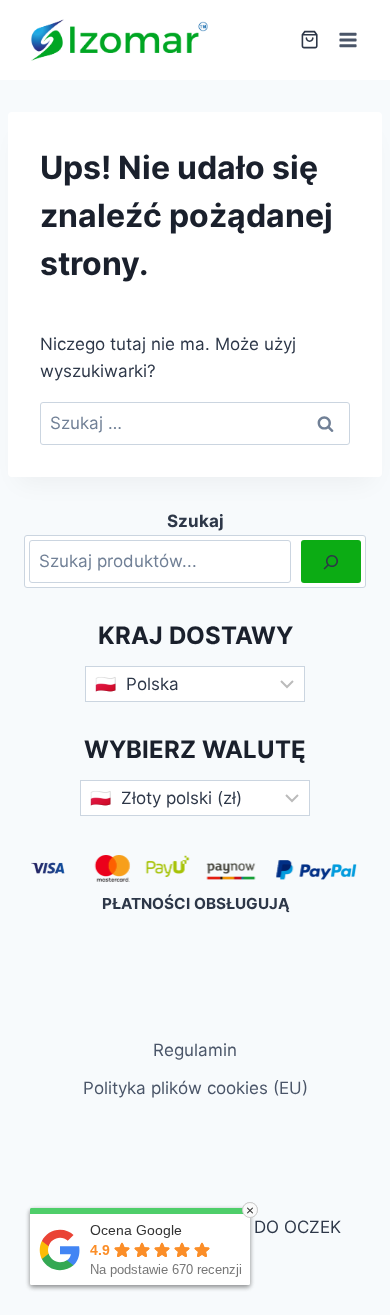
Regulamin (195, 1050)
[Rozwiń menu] (347, 39)
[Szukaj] (331, 561)
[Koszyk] (309, 39)
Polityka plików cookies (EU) (195, 1088)
